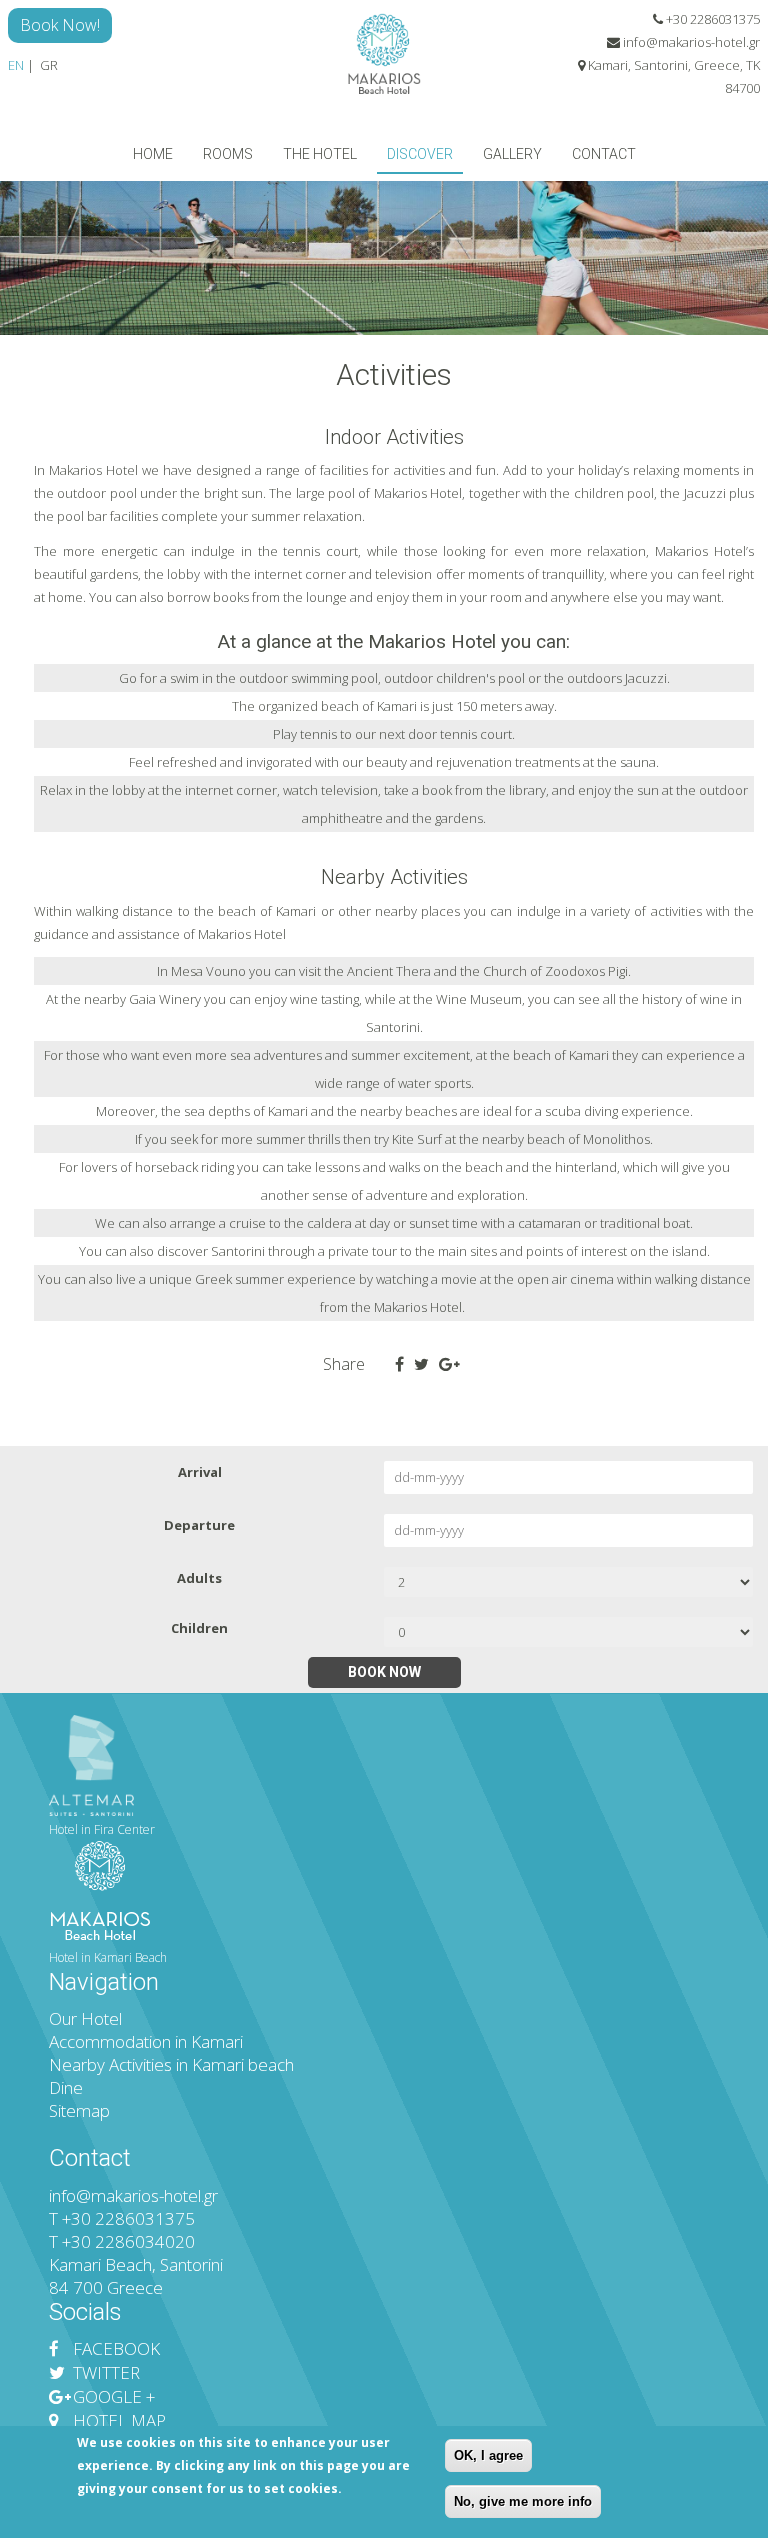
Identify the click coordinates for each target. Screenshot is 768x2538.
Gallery (512, 154)
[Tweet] (421, 1364)
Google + (112, 2396)
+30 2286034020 (128, 2241)
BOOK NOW (384, 1672)
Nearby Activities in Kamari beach (171, 2064)
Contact (604, 154)
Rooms (228, 154)
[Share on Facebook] (399, 1364)
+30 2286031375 (711, 19)
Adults (199, 1578)
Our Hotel (85, 2018)
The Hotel (320, 154)
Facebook (114, 2348)
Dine (66, 2087)
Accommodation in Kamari (146, 2041)
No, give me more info (523, 2501)
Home (153, 154)
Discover (420, 154)
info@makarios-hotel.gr (691, 42)
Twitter (104, 2372)
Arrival (200, 1472)
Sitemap (79, 2110)
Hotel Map (117, 2420)
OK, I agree (488, 2455)
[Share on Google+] (449, 1364)
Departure (199, 1525)
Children (199, 1628)
